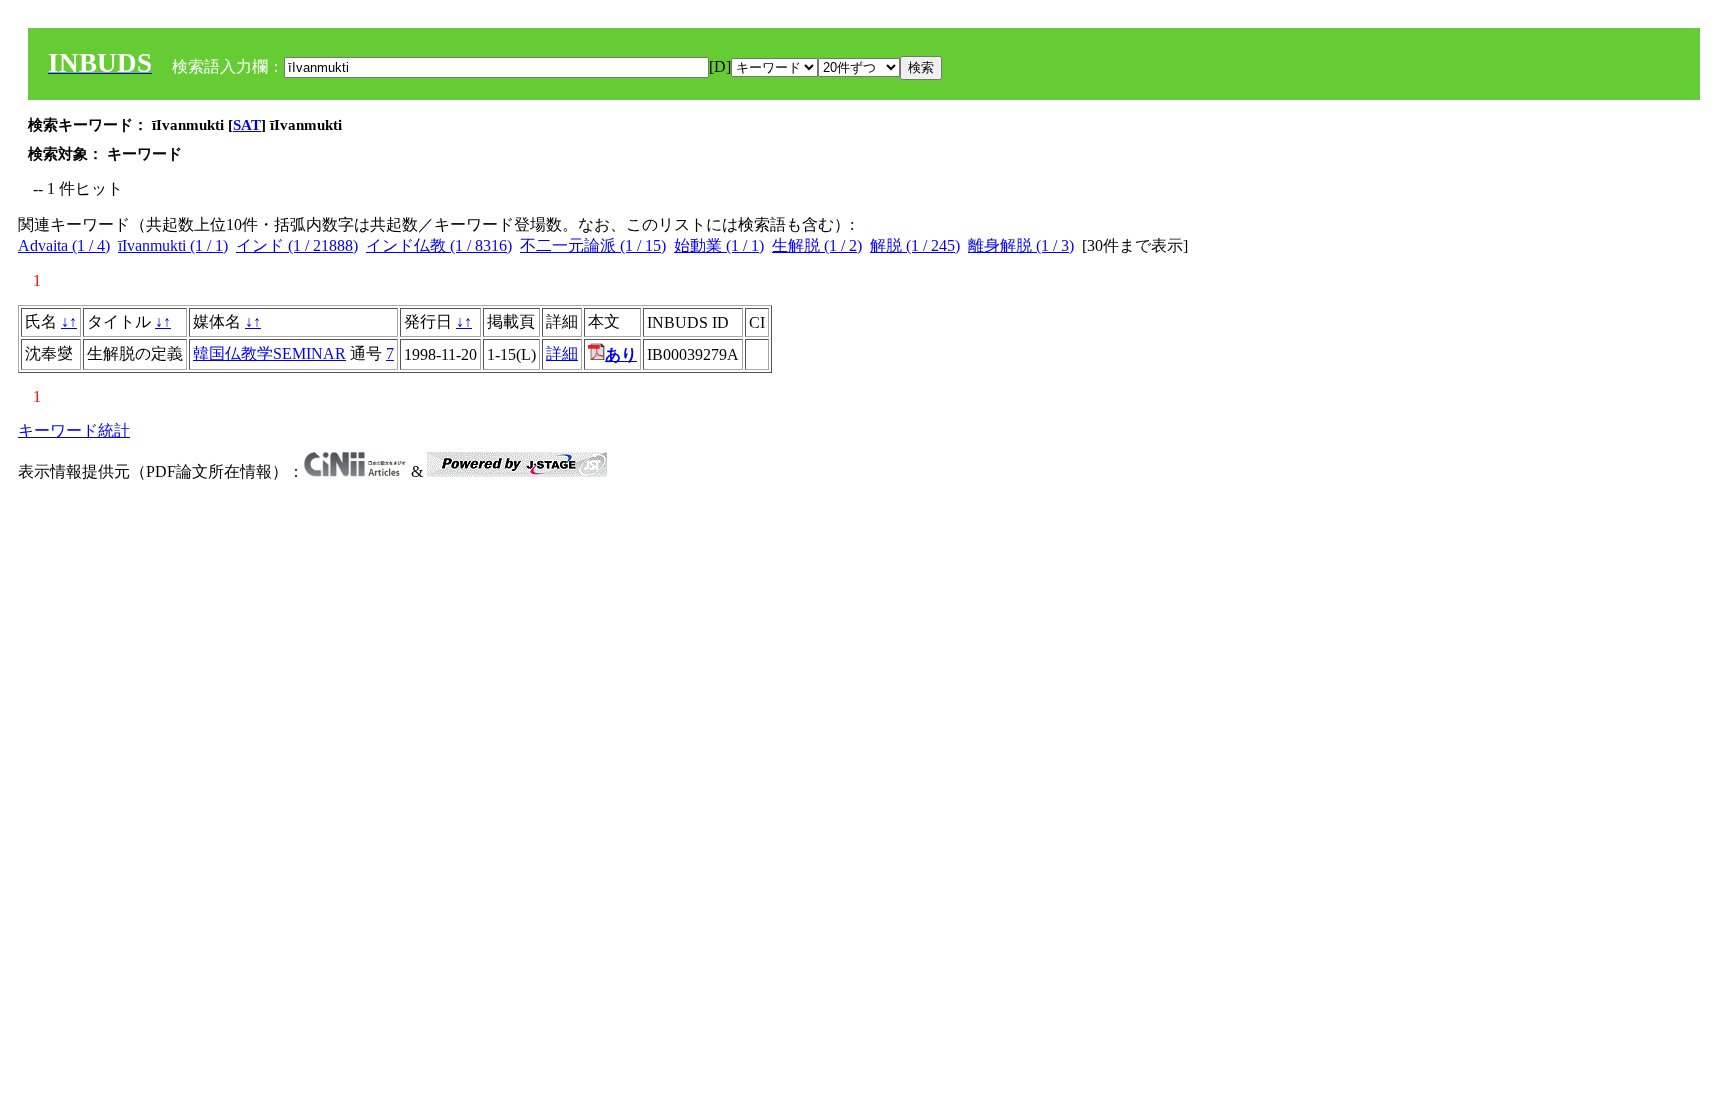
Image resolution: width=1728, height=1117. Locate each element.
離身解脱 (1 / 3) (1021, 245)
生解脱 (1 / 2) (817, 245)
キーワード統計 (74, 430)
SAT (247, 125)
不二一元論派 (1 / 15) (593, 245)
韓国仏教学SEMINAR (269, 353)
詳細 (562, 353)
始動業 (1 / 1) (719, 245)
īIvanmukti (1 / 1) (173, 245)
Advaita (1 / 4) (64, 245)
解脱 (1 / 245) (915, 245)
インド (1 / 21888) (297, 245)
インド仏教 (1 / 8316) (439, 245)
